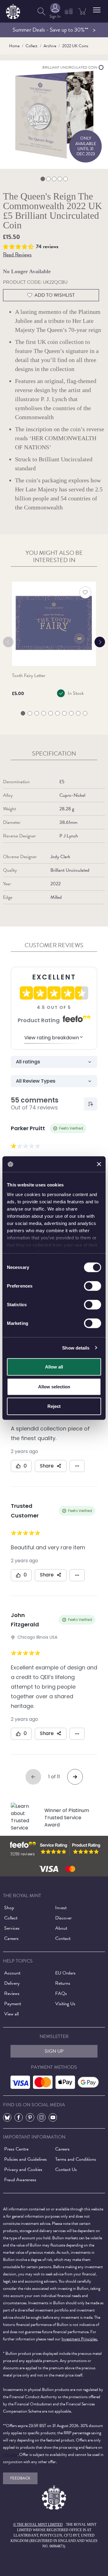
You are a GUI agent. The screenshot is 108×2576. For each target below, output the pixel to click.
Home (14, 46)
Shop (9, 1908)
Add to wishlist (55, 295)
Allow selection (54, 1386)
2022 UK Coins (75, 46)
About (61, 1928)
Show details (76, 1348)
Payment (13, 2004)
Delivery (12, 1983)
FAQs (61, 1993)
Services (12, 1928)
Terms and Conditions (76, 2159)
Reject (54, 1406)
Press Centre (16, 2149)
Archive (50, 46)
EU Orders (65, 1973)
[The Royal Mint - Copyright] (13, 10)
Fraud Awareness (20, 2180)
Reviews (12, 1993)
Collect (31, 46)
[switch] (93, 1286)
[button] (97, 10)
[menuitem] (41, 11)
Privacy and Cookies (23, 2169)
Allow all (54, 1367)
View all (11, 2014)
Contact (63, 1938)
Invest (61, 1908)
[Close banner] (99, 1164)
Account (12, 1973)
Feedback (20, 2478)
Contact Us (66, 2169)
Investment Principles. (80, 2339)
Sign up (54, 2051)
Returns (63, 1983)
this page (10, 2455)
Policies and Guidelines (25, 2159)
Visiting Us (65, 2004)
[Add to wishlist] (85, 592)
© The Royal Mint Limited (38, 2525)
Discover (63, 1918)
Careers (11, 1938)
